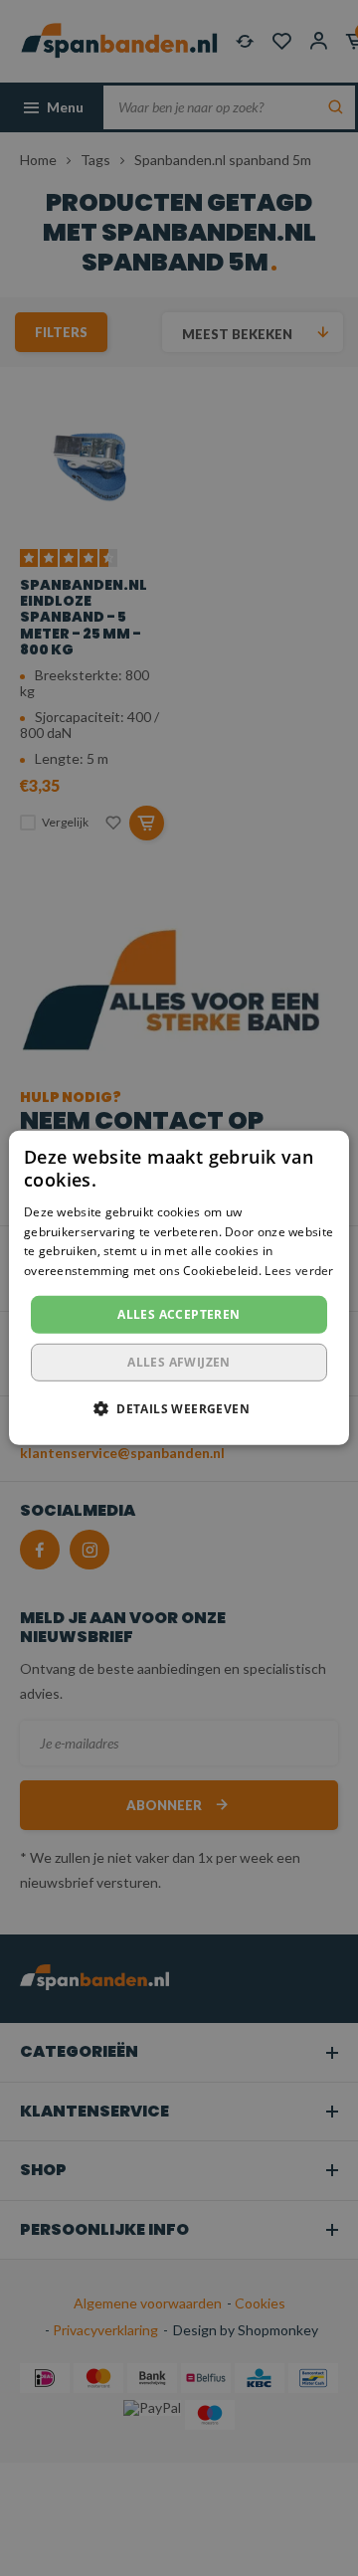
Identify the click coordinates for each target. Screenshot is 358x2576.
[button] (179, 1408)
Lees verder (299, 1271)
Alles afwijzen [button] (179, 1362)
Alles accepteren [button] (179, 1314)
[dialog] (179, 1288)
